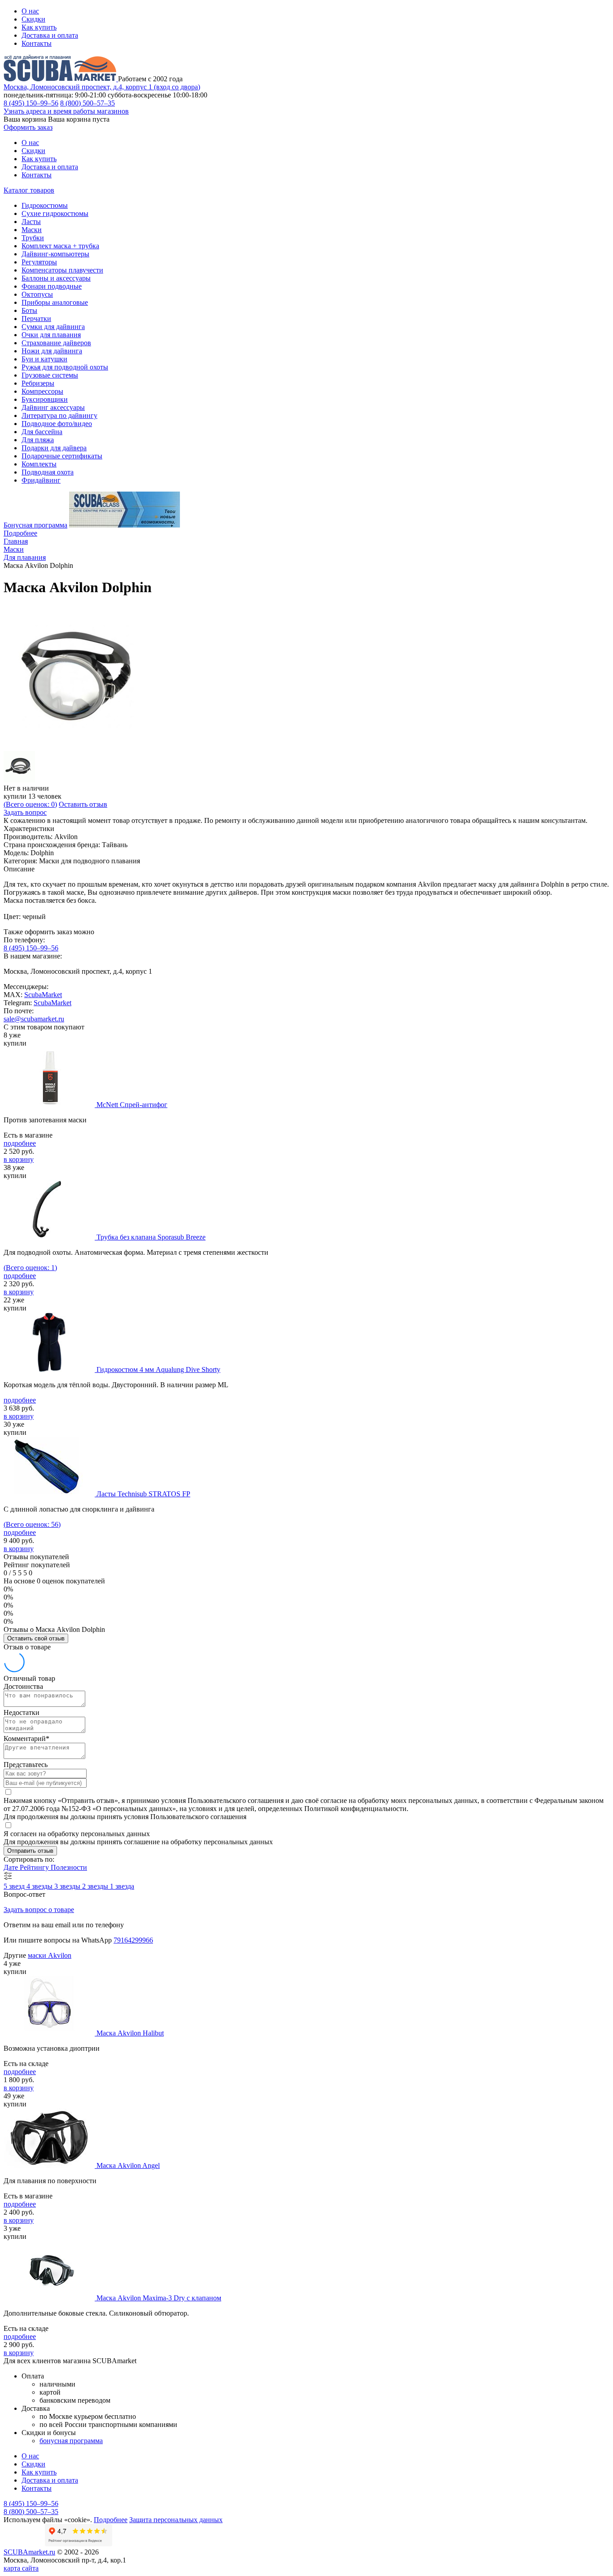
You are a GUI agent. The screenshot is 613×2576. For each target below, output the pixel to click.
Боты (29, 310)
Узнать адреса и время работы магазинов (66, 111)
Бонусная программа (35, 525)
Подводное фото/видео (57, 424)
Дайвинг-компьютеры (55, 254)
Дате (12, 1867)
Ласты (31, 222)
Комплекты (39, 464)
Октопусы (37, 294)
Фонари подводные (52, 286)
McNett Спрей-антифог (132, 1105)
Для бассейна (42, 432)
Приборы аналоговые (55, 302)
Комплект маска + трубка (60, 246)
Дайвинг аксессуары (53, 407)
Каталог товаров (29, 190)
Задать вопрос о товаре (39, 1910)
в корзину (19, 1159)
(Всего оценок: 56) (32, 1524)
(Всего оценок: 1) (30, 1268)
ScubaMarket (43, 995)
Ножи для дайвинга (52, 351)
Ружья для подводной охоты (65, 367)
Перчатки (36, 319)
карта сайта (21, 2568)
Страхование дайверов (56, 343)
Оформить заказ (28, 127)
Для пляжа (38, 440)
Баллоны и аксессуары (56, 278)
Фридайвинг (41, 480)
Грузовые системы (50, 375)
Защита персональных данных (176, 2520)
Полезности (69, 1867)
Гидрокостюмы (45, 205)
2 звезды (96, 1886)
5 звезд (15, 1886)
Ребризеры (38, 383)
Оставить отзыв (83, 804)
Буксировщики (45, 399)
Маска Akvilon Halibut (130, 2033)
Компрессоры (42, 391)
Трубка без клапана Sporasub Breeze (151, 1237)
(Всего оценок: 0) (30, 804)
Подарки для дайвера (54, 448)
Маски (32, 230)
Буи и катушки (44, 359)
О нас (30, 11)
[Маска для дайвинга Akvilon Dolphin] (75, 747)
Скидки (33, 19)
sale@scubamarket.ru (34, 1019)
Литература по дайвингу (59, 415)
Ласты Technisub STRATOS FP (143, 1494)
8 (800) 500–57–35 (88, 103)
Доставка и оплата (50, 35)
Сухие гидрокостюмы (55, 213)
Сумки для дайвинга (53, 327)
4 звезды (40, 1886)
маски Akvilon (50, 1955)
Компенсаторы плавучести (62, 270)
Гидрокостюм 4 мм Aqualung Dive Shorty (158, 1369)
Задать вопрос (25, 812)
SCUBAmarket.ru (29, 2552)
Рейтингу (35, 1867)
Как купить (39, 27)
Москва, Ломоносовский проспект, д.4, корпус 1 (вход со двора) (102, 87)
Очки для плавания (51, 335)
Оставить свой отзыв (36, 1638)
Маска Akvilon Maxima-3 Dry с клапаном (159, 2298)
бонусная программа (71, 2441)
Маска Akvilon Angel (128, 2165)
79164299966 (133, 1940)
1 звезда (122, 1886)
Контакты (37, 43)
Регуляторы (39, 262)
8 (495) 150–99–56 (31, 103)
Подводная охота (48, 472)
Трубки (33, 238)
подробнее (20, 1143)
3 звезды (68, 1886)
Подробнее (20, 533)
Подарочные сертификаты (62, 456)
